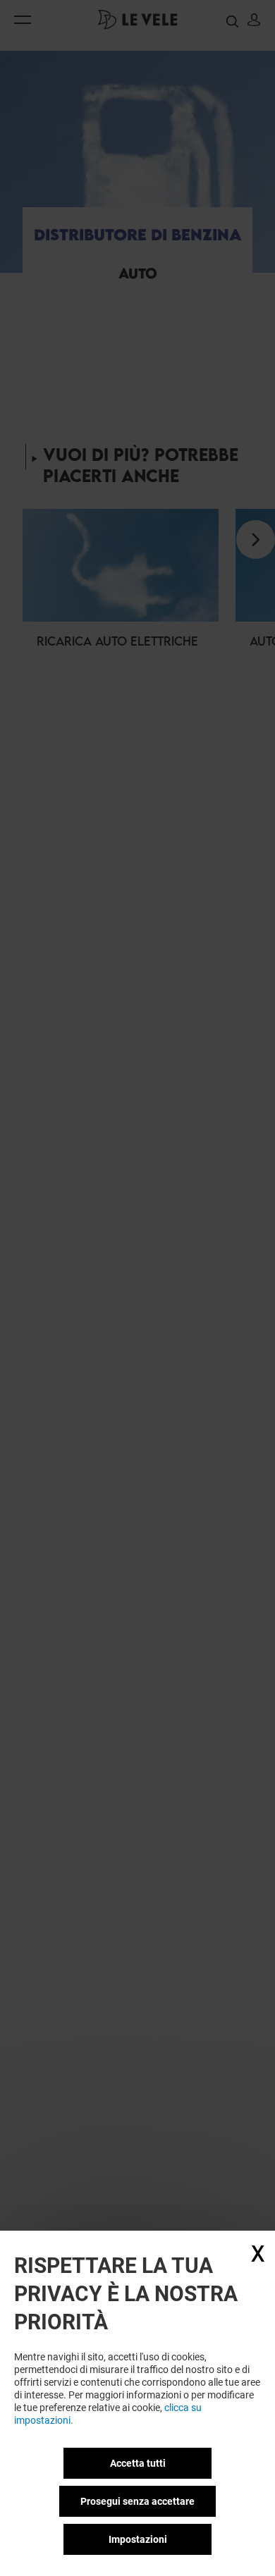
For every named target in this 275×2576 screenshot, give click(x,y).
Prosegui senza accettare (137, 2501)
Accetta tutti (138, 2463)
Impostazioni (138, 2539)
